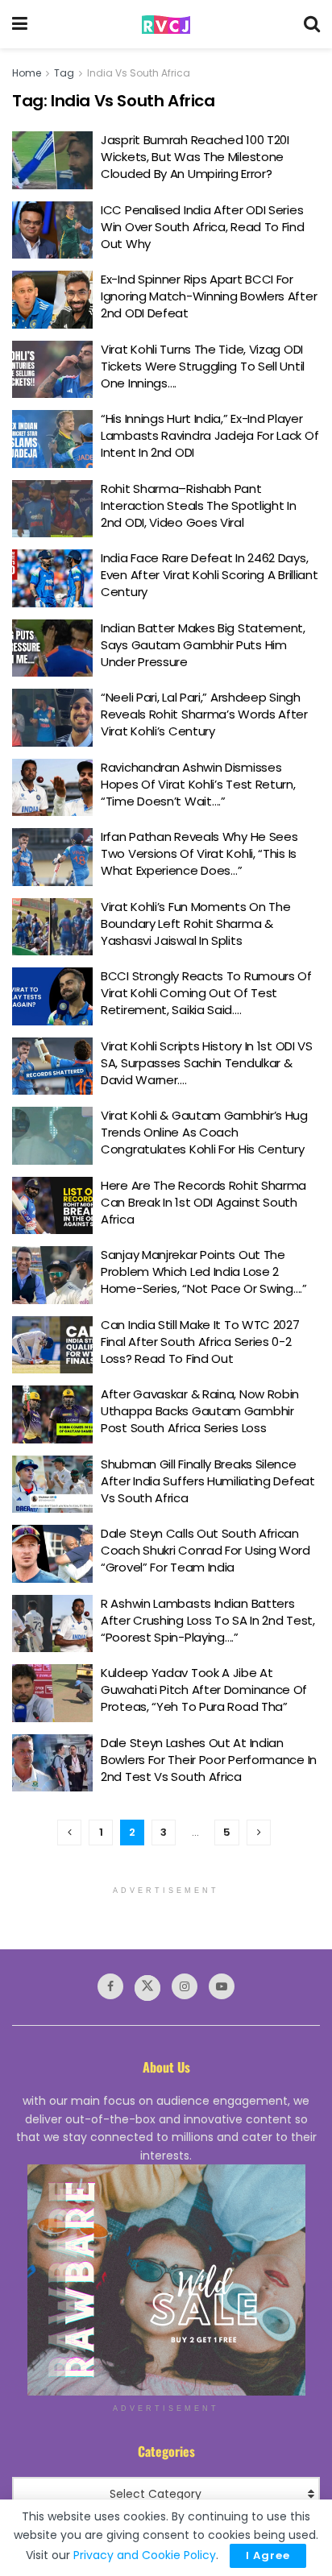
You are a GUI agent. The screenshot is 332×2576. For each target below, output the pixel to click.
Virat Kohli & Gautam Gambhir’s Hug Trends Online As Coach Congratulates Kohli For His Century (204, 1132)
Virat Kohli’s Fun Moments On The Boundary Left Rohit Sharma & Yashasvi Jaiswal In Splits (195, 924)
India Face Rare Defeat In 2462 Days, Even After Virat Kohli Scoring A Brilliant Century (209, 575)
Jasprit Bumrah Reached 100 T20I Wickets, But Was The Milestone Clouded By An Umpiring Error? (195, 157)
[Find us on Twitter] (147, 1988)
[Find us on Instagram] (185, 1986)
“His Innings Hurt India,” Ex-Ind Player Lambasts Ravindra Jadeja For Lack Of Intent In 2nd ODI (210, 435)
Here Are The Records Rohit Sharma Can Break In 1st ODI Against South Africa (203, 1202)
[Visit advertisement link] (166, 2280)
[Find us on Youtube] (222, 1986)
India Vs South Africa (139, 73)
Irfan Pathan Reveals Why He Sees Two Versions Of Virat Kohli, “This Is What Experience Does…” (199, 853)
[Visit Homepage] (166, 25)
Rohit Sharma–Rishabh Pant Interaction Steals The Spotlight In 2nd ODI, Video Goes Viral (199, 505)
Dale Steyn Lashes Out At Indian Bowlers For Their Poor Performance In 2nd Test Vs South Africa (209, 1760)
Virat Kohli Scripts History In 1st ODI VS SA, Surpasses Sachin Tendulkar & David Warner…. (207, 1063)
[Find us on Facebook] (110, 1986)
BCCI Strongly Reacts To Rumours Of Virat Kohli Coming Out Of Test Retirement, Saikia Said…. (206, 993)
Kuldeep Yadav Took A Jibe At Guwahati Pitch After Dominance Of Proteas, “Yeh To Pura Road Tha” (204, 1690)
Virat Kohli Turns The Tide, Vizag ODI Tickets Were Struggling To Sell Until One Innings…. (203, 366)
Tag (64, 73)
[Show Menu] (20, 24)
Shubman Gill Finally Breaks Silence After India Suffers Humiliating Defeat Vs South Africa (208, 1481)
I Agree (268, 2555)
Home (27, 73)
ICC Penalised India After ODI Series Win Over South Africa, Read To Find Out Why (203, 227)
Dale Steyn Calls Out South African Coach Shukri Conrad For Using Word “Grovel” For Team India (205, 1550)
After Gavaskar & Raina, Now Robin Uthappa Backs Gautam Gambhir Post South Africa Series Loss (200, 1411)
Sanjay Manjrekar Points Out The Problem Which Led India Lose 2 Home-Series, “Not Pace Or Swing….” (204, 1271)
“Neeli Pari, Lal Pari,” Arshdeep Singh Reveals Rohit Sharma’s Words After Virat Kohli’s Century (204, 714)
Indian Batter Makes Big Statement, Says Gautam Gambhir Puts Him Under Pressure (203, 645)
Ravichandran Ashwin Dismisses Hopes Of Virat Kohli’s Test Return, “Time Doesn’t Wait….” (198, 784)
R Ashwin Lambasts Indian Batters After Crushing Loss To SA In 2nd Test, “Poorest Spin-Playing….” (208, 1620)
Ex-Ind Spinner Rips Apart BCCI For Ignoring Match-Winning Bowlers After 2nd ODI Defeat (209, 296)
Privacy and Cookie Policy (145, 2555)
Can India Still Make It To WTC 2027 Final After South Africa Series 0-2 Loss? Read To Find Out (200, 1342)
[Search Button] (312, 24)
